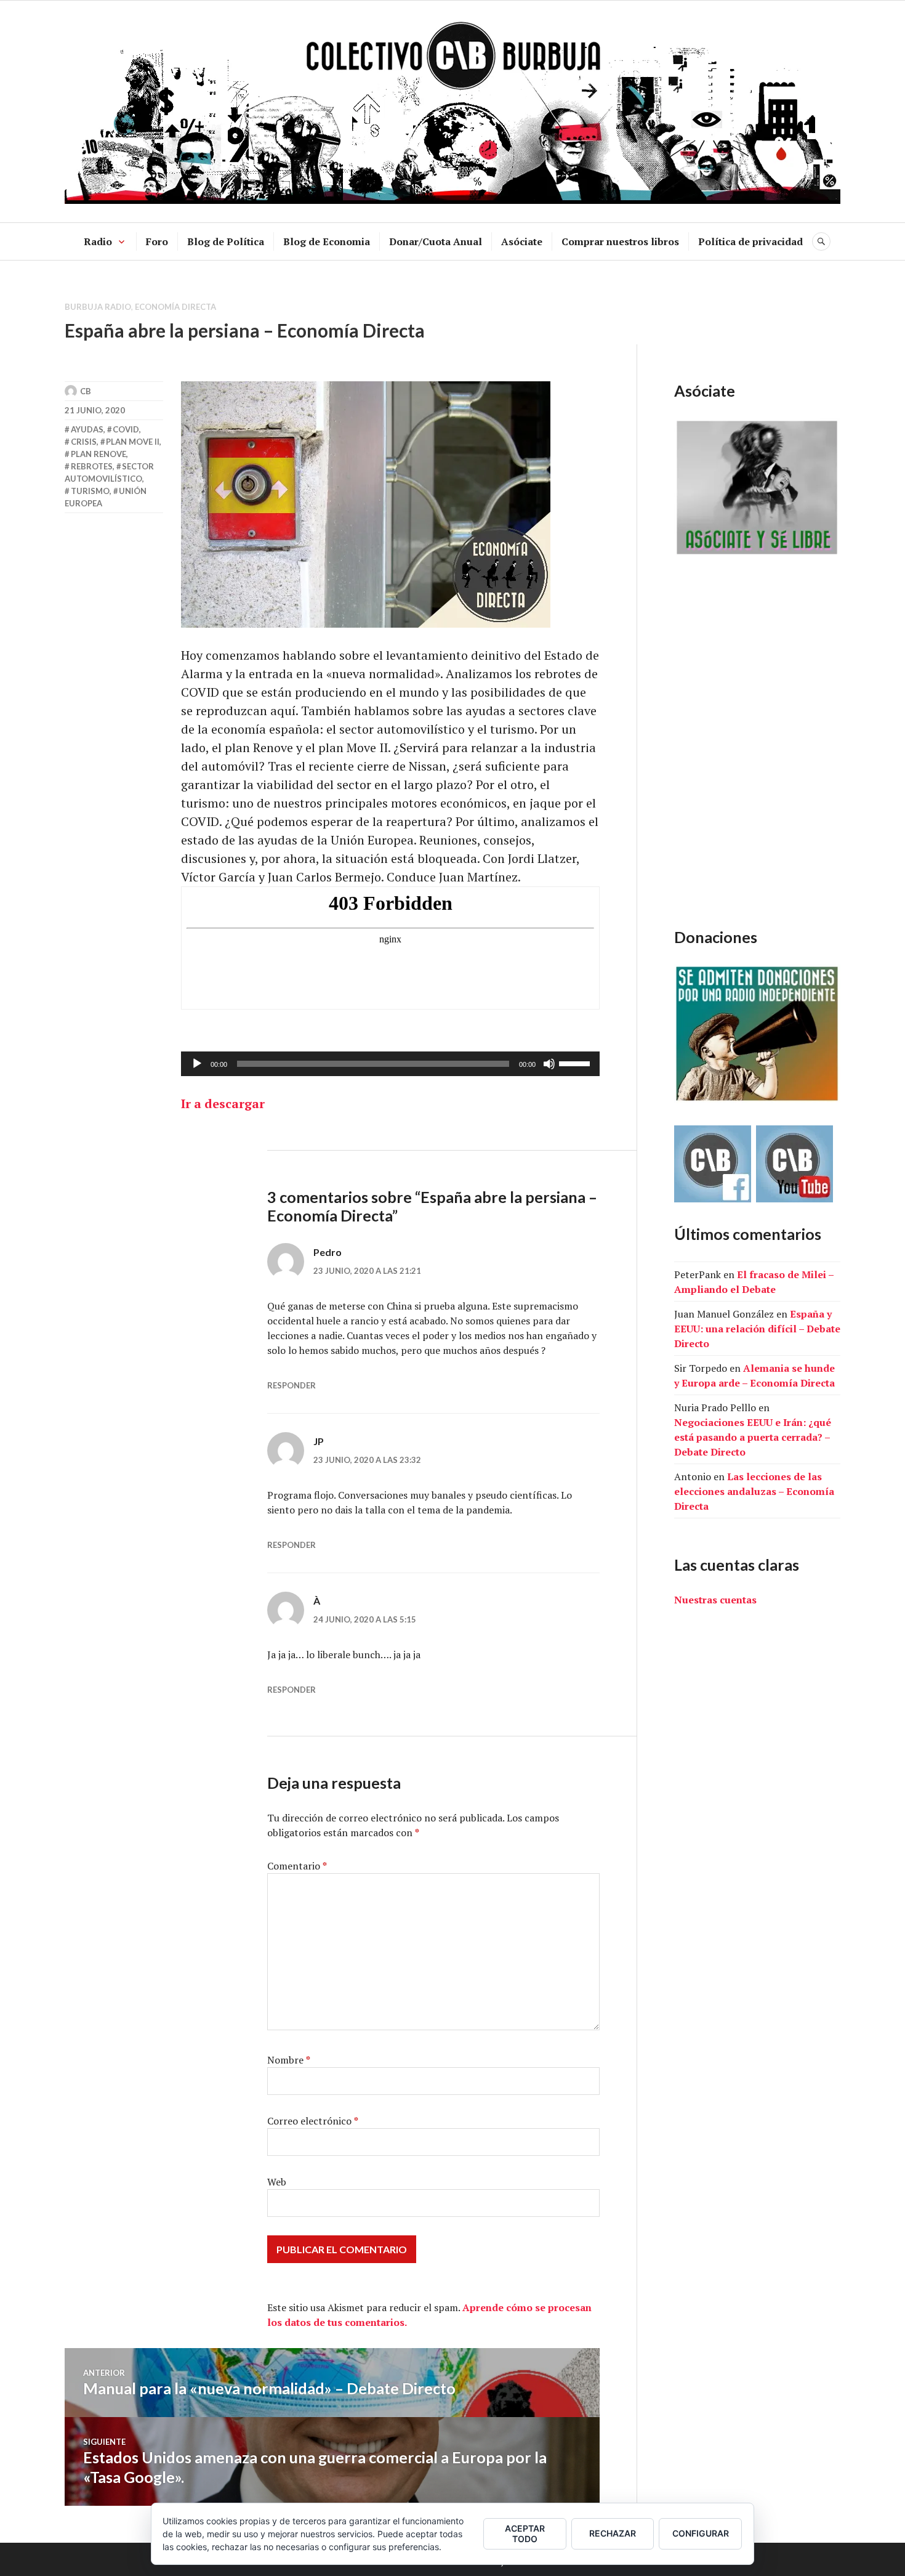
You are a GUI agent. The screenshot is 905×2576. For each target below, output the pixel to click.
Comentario (297, 1866)
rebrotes (92, 466)
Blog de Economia (327, 241)
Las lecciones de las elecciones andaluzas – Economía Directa (754, 1491)
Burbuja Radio (98, 307)
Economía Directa (175, 307)
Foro (157, 241)
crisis (84, 442)
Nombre (289, 2060)
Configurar (701, 2533)
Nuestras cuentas (715, 1600)
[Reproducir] (197, 1064)
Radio (98, 241)
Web (277, 2182)
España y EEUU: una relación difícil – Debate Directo (757, 1329)
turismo (90, 491)
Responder (292, 1385)
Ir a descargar (223, 1104)
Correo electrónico (313, 2121)
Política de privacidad (750, 241)
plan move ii (133, 442)
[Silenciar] (549, 1064)
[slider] (576, 1063)
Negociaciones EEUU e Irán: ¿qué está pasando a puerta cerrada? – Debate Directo (753, 1437)
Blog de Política (226, 241)
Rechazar (613, 2533)
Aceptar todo (525, 2533)
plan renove (99, 454)
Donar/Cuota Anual (436, 241)
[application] (390, 1064)
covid (126, 429)
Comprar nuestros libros (620, 241)
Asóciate (522, 241)
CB (86, 391)
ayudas (87, 429)
